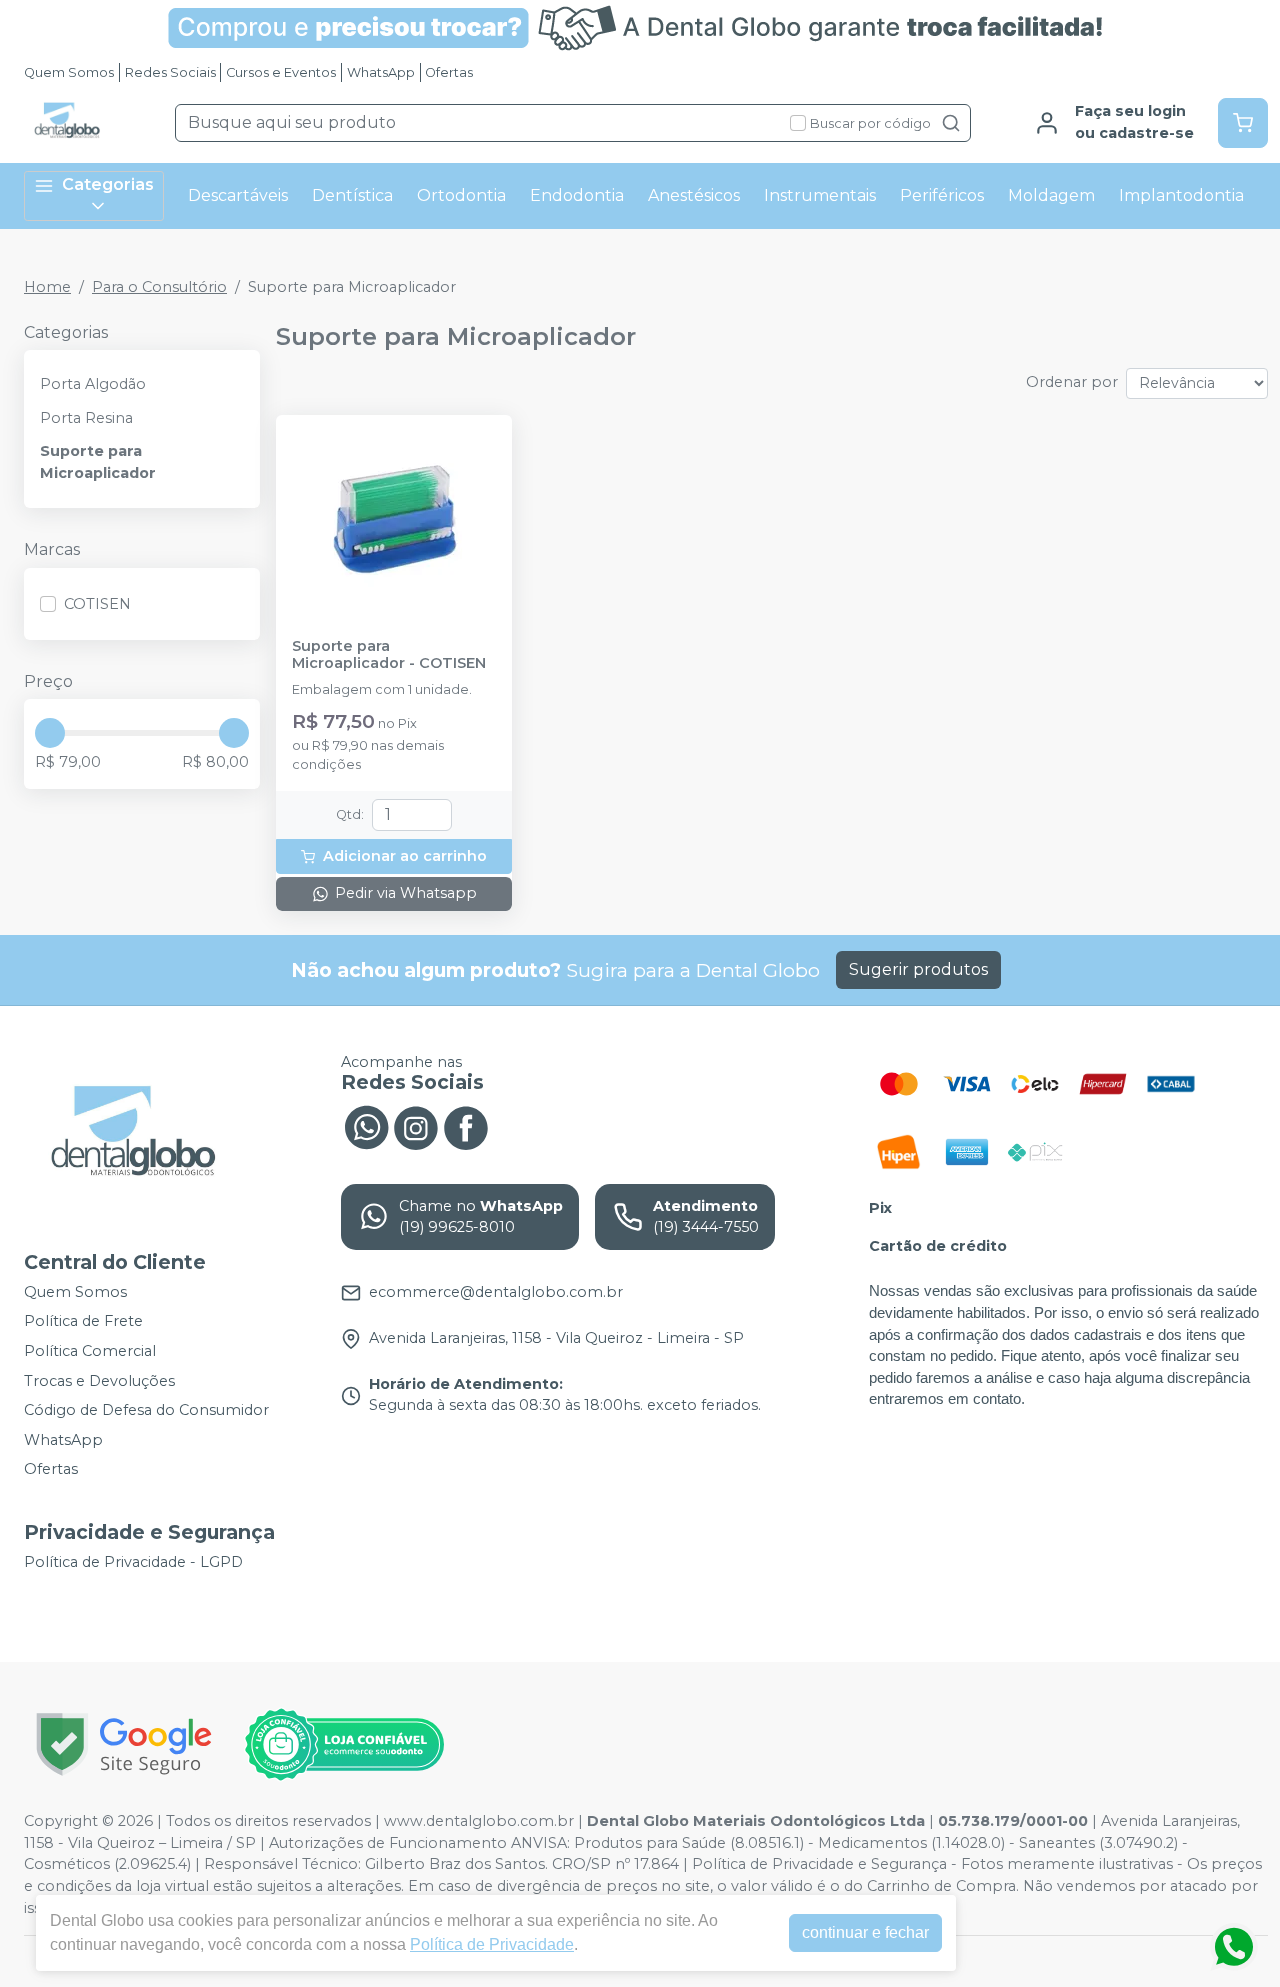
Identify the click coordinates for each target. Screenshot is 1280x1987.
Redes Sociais (170, 72)
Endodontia (577, 195)
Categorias (108, 184)
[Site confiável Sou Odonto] (344, 1745)
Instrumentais (820, 195)
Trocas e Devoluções (99, 1381)
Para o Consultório (159, 287)
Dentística (352, 195)
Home (47, 287)
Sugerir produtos (918, 969)
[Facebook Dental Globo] (466, 1126)
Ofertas (449, 72)
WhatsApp (381, 72)
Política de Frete (83, 1322)
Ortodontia (461, 195)
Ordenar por (1072, 382)
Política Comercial (90, 1351)
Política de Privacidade (492, 1944)
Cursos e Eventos (281, 72)
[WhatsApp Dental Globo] (366, 1126)
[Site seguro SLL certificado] (124, 1744)
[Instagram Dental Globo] (416, 1126)
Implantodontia (1181, 195)
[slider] (50, 733)
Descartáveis (238, 195)
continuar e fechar (865, 1932)
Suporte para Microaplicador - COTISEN (389, 655)
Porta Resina (86, 418)
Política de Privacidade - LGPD (133, 1562)
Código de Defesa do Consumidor (146, 1410)
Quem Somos (69, 72)
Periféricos (942, 195)
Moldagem (1051, 195)
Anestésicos (694, 195)
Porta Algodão (93, 384)
